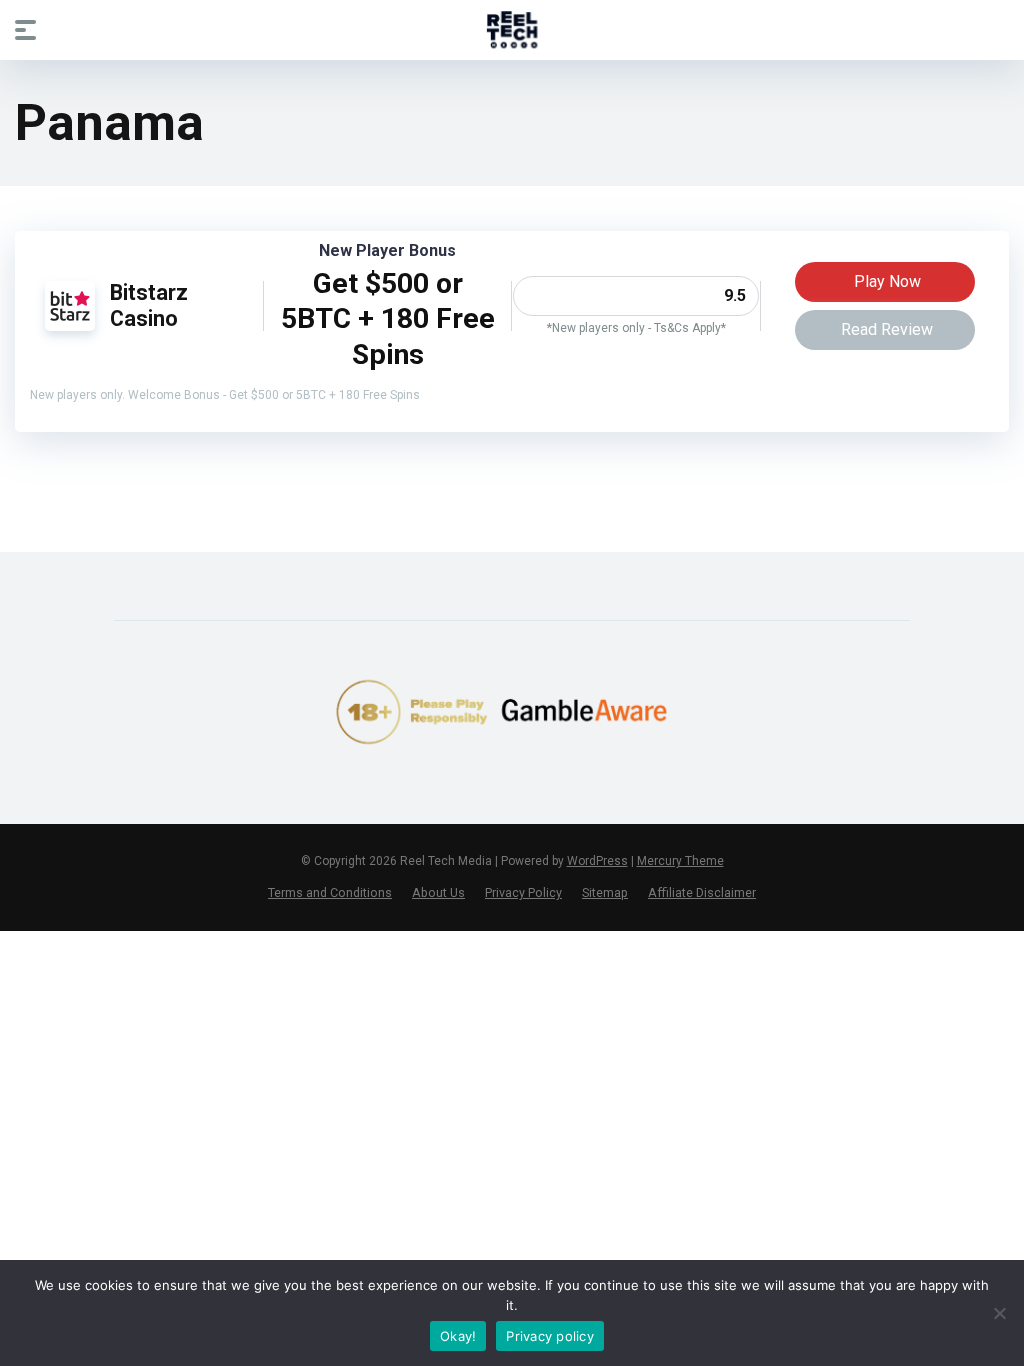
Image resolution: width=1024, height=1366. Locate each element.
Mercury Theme (680, 861)
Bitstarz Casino (149, 306)
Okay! (458, 1336)
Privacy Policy (523, 892)
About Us (438, 892)
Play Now (887, 281)
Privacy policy (550, 1336)
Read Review (887, 329)
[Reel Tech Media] (512, 29)
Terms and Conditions (330, 892)
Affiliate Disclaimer (702, 892)
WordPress (597, 861)
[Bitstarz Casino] (70, 325)
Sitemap (605, 892)
